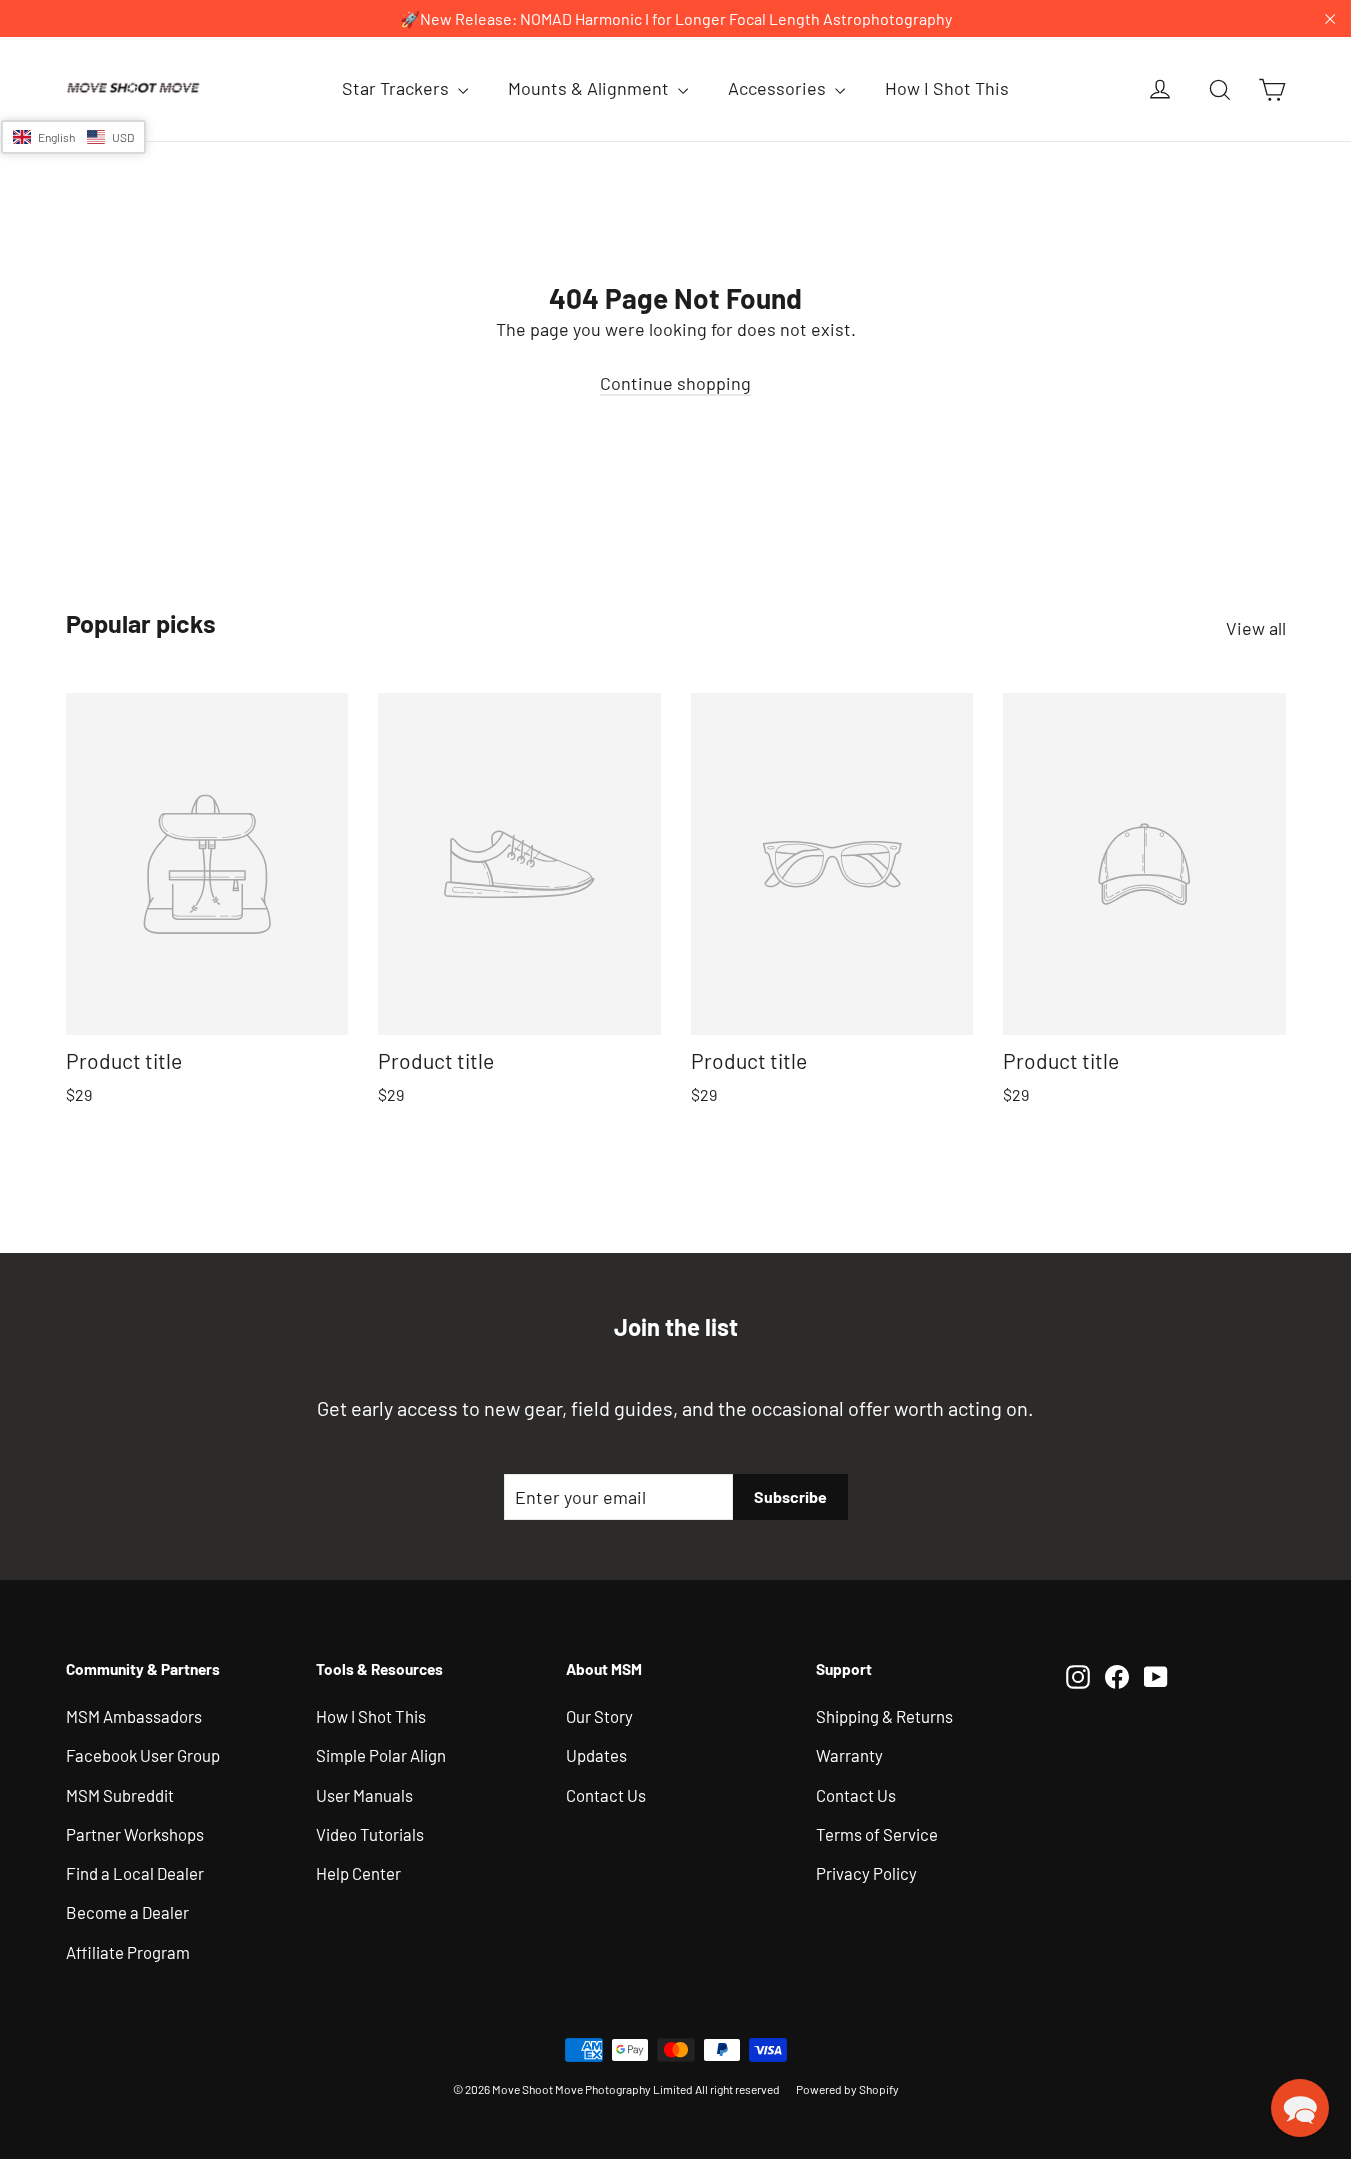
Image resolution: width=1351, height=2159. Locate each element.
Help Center (358, 1873)
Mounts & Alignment (590, 88)
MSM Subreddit (120, 1795)
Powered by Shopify (847, 2089)
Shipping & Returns (884, 1716)
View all (1256, 628)
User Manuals (364, 1795)
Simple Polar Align (381, 1755)
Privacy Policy (866, 1873)
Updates (596, 1755)
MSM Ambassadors (134, 1716)
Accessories (779, 88)
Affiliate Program (128, 1952)
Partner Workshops (135, 1834)
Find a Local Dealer (135, 1873)
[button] (73, 137)
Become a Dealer (127, 1912)
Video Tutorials (370, 1834)
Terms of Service (877, 1834)
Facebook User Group (143, 1755)
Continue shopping (675, 383)
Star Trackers (397, 88)
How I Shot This (947, 88)
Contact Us (606, 1795)
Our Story (599, 1716)
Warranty (849, 1755)
